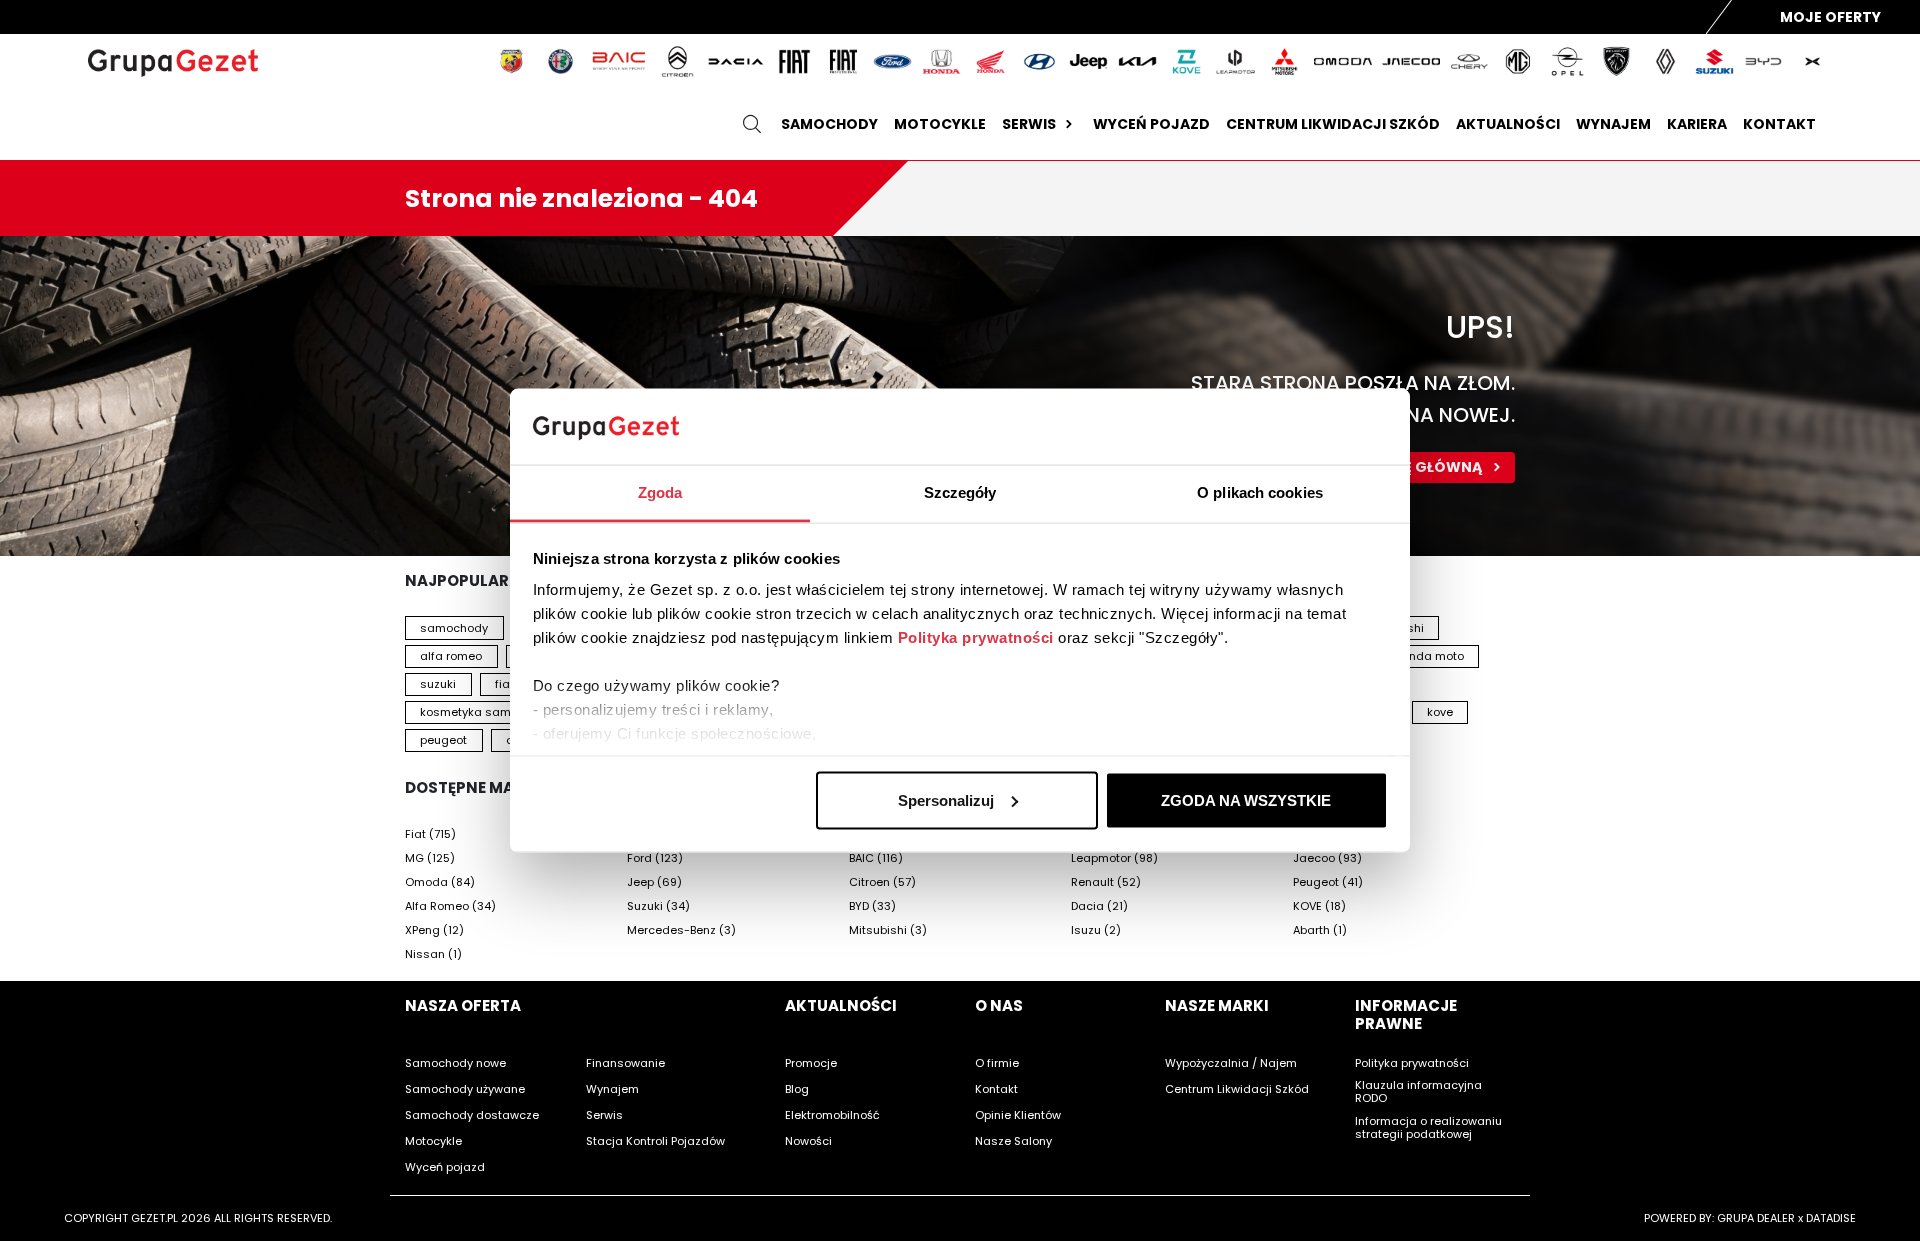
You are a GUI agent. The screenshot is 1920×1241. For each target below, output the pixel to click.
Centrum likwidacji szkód (1333, 124)
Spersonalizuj (946, 799)
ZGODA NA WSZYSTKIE (1246, 799)
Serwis (1029, 124)
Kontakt (1779, 124)
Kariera (1697, 124)
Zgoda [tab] (660, 492)
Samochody (829, 124)
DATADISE (1831, 1218)
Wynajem (1613, 124)
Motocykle (940, 124)
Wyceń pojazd (1151, 124)
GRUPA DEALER (1756, 1218)
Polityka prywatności (976, 637)
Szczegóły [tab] (960, 492)
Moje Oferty (1830, 17)
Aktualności (1508, 124)
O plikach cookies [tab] (1260, 492)
